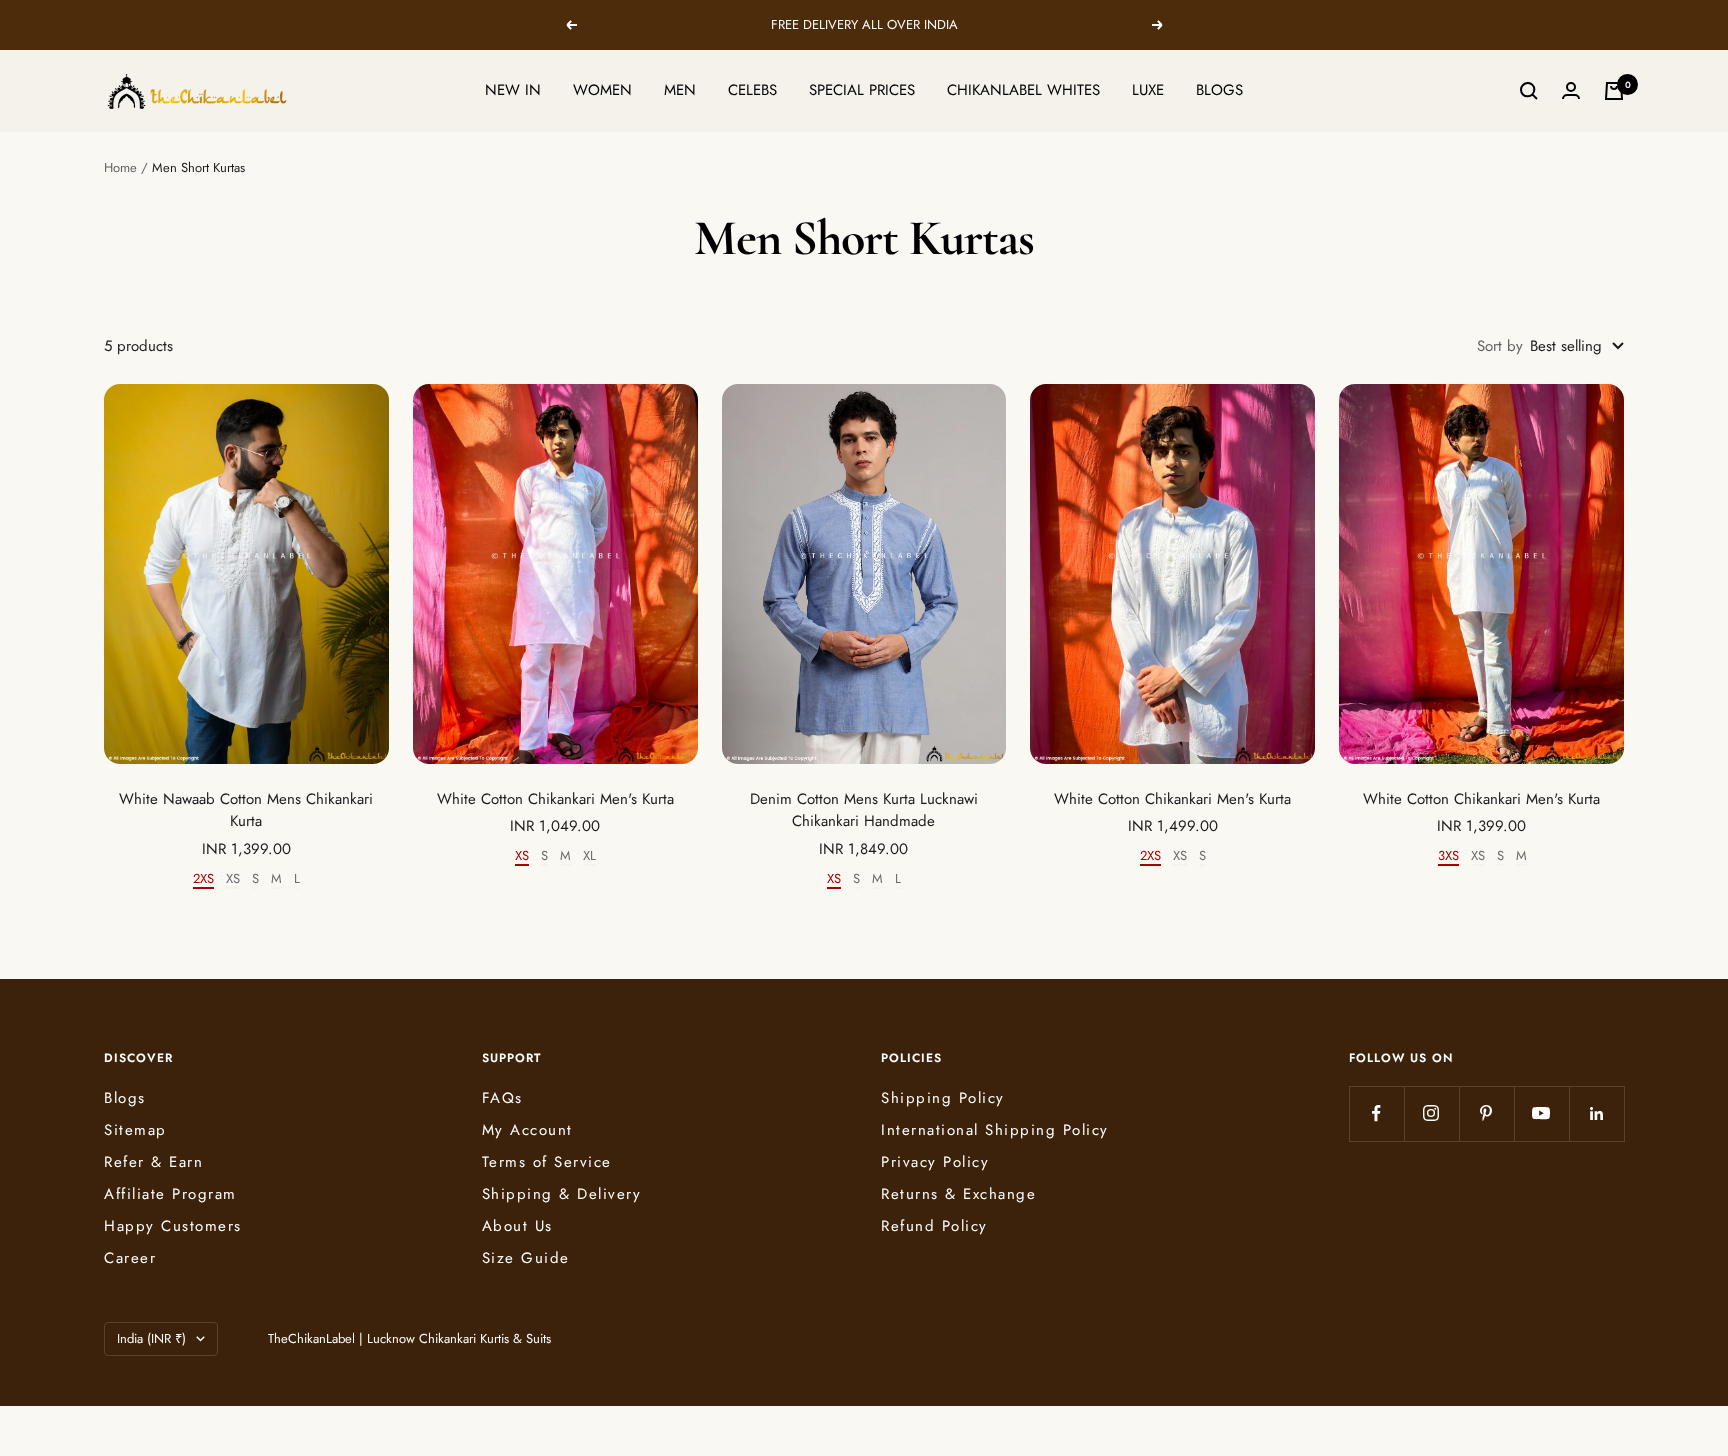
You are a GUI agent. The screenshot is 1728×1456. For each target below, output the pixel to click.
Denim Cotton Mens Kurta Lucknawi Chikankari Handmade (864, 810)
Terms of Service (547, 1162)
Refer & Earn (153, 1162)
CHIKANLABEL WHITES (1023, 90)
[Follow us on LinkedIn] (1596, 1113)
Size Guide (526, 1258)
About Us (517, 1226)
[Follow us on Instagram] (1431, 1113)
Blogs (125, 1098)
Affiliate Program (170, 1194)
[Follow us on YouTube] (1541, 1113)
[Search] (1529, 91)
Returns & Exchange (958, 1194)
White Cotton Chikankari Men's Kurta (555, 799)
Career (130, 1258)
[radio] (203, 881)
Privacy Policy (935, 1162)
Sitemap (135, 1130)
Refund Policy (934, 1226)
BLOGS (1219, 90)
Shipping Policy (943, 1098)
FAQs (502, 1098)
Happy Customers (173, 1226)
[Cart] (1614, 91)
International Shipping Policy (995, 1130)
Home (120, 167)
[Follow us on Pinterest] (1486, 1113)
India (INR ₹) (151, 1338)
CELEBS (752, 90)
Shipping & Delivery (562, 1194)
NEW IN (513, 90)
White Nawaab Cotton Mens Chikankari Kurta (246, 810)
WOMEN (602, 90)
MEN (680, 90)
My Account (527, 1130)
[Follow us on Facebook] (1376, 1113)
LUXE (1148, 90)
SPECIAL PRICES (862, 90)
